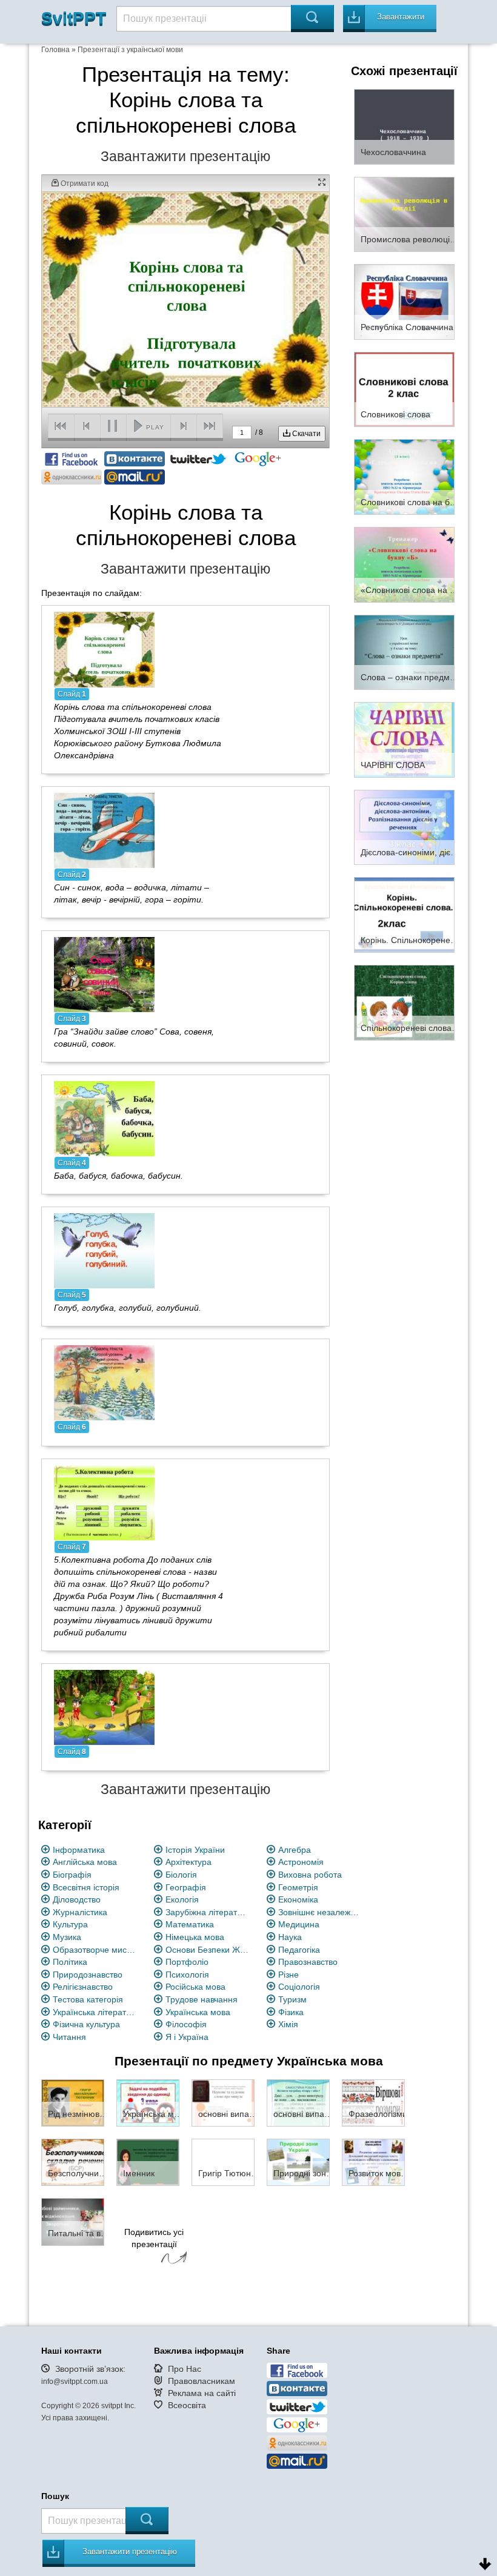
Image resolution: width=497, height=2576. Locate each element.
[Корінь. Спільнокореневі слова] (404, 915)
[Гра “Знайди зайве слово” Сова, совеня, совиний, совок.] (104, 973)
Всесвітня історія (86, 1887)
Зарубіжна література (208, 1912)
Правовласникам (202, 2381)
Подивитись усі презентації (154, 2238)
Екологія (182, 1899)
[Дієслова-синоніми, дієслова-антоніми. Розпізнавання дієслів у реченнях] (404, 827)
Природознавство (88, 1975)
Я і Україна (187, 2037)
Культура (70, 1924)
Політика (70, 1962)
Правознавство (308, 1962)
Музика (67, 1937)
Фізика (291, 2012)
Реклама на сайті (202, 2393)
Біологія (181, 1875)
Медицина (299, 1924)
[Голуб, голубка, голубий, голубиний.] (104, 1250)
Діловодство (77, 1899)
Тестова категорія (88, 1999)
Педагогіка (299, 1950)
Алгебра (295, 1850)
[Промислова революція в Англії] (404, 214)
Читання (69, 2037)
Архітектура (188, 1862)
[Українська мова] (148, 2102)
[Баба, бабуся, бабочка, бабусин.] (104, 1117)
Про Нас (185, 2369)
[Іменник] (148, 2162)
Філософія (186, 2024)
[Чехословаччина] (404, 126)
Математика (190, 1924)
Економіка (298, 1899)
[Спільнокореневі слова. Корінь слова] (404, 1002)
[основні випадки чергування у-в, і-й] (223, 2102)
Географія (186, 1887)
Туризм (292, 1999)
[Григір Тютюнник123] (223, 2162)
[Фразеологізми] (373, 2102)
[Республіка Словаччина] (404, 301)
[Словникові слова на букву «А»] (404, 476)
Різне (289, 1975)
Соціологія (299, 1987)
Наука (290, 1937)
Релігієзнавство (83, 1987)
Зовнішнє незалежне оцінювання (320, 1912)
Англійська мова (85, 1862)
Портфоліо (187, 1962)
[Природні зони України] (298, 2162)
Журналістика (80, 1912)
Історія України (195, 1850)
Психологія (187, 1975)
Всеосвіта (187, 2405)
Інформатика (79, 1850)
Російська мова (195, 1987)
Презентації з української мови (130, 50)
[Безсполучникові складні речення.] (73, 2162)
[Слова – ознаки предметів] (404, 652)
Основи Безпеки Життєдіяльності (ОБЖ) (208, 1950)
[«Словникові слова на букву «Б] (404, 564)
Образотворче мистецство (95, 1950)
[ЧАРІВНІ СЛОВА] (404, 739)
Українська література (95, 2012)
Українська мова (198, 2012)
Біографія (72, 1875)
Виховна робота (310, 1875)
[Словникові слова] (404, 389)
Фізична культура (86, 2024)
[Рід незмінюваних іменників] (73, 2102)
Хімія (288, 2024)
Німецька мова (195, 1937)
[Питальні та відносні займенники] (73, 2221)
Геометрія (298, 1887)
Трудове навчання (202, 1999)
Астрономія (301, 1862)
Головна (55, 50)
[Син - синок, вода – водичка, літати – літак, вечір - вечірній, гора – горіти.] (104, 829)
